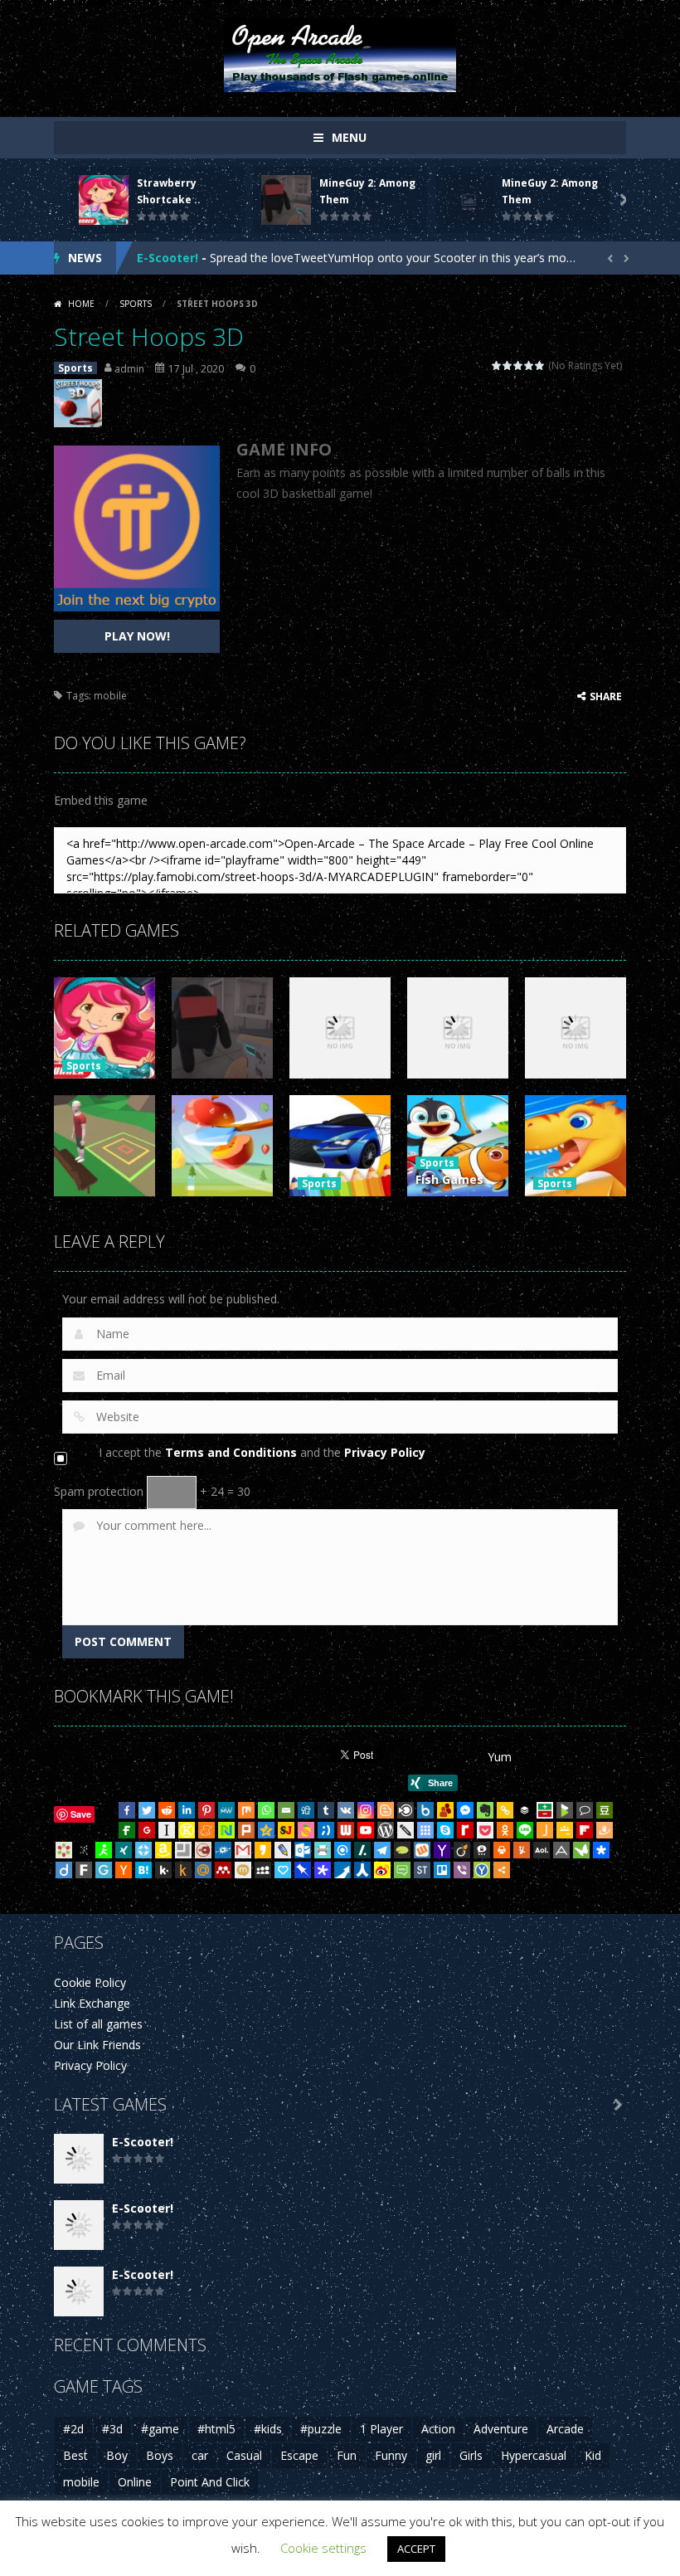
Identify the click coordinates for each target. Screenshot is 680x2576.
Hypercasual (534, 2455)
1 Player (381, 2429)
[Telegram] (382, 1850)
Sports (136, 304)
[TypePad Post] (402, 1850)
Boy (117, 2455)
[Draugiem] (605, 1830)
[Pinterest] (206, 1810)
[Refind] (342, 1850)
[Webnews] (346, 1830)
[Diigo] (64, 1870)
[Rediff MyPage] (465, 1830)
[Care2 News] (581, 1850)
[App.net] (561, 1850)
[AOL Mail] (542, 1850)
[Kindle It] (183, 1870)
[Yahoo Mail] (442, 1850)
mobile (110, 696)
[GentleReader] (104, 1870)
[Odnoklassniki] (505, 1830)
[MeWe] (226, 1810)
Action (438, 2429)
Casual (244, 2455)
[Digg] (306, 1810)
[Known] (187, 1830)
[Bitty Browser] (183, 1850)
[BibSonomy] (84, 1850)
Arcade (565, 2429)
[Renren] (362, 1870)
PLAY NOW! (137, 636)
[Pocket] (485, 1830)
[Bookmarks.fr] (64, 1850)
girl (433, 2455)
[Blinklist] (406, 1810)
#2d (73, 2429)
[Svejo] (306, 1830)
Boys (160, 2455)
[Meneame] (206, 1830)
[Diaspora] (601, 1850)
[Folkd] (223, 1850)
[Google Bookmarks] (147, 1830)
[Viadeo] (462, 1850)
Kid (593, 2455)
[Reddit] (167, 1810)
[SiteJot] (286, 1830)
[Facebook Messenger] (465, 1810)
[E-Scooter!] (79, 2157)
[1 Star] (497, 365)
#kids (268, 2429)
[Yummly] (522, 1850)
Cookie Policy (90, 1982)
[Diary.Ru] (203, 1850)
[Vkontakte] (346, 1810)
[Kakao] (263, 1850)
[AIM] (104, 1850)
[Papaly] (283, 1870)
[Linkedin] (187, 1810)
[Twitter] (147, 1810)
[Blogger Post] (386, 1810)
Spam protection (99, 1491)
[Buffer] (525, 1810)
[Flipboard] (585, 1830)
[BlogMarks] (565, 1810)
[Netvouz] (226, 1830)
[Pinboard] (303, 1870)
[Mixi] (243, 1870)
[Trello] (442, 1870)
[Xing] (124, 1850)
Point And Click (210, 2482)
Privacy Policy (385, 1452)
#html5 (216, 2429)
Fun (347, 2455)
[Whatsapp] (266, 1810)
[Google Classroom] (565, 1830)
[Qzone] (266, 1830)
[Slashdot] (362, 1850)
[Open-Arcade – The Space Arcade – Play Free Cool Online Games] (340, 54)
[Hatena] (143, 1870)
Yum (500, 1757)
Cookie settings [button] (323, 2548)
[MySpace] (263, 1870)
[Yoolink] (482, 1870)
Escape (299, 2455)
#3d (112, 2429)
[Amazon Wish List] (163, 1850)
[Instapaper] (167, 1830)
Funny (391, 2455)
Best (75, 2455)
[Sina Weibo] (382, 1870)
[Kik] (163, 1870)
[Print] (502, 1850)
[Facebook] (127, 1810)
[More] (502, 1870)
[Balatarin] (545, 1810)
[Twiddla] (406, 1830)
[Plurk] (246, 1830)
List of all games (98, 2024)
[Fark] (84, 1870)
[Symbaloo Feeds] (425, 1830)
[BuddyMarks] (445, 1810)
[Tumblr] (326, 1810)
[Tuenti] (326, 1830)
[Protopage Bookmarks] (323, 1870)
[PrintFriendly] (323, 1850)
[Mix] (246, 1810)
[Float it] (143, 1850)
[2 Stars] (508, 365)
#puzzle (321, 2429)
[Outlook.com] (303, 1850)
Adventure (501, 2429)
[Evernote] (485, 1810)
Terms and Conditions (231, 1452)
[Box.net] (425, 1810)
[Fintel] (127, 1830)
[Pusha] (342, 1870)
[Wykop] (422, 1850)
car (200, 2455)
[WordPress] (386, 1830)
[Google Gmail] (243, 1850)
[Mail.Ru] (203, 1870)
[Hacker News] (124, 1870)
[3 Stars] (519, 365)
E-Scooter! (168, 258)
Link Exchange (92, 2003)
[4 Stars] (529, 365)
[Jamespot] (545, 1830)
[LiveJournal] (283, 1850)
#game (160, 2429)
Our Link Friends (97, 2045)
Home (81, 304)
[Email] (286, 1810)
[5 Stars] (540, 365)
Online (135, 2482)
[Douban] (605, 1810)
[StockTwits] (422, 1870)
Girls (471, 2455)
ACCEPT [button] (416, 2549)
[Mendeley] (223, 1870)
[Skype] (445, 1830)
